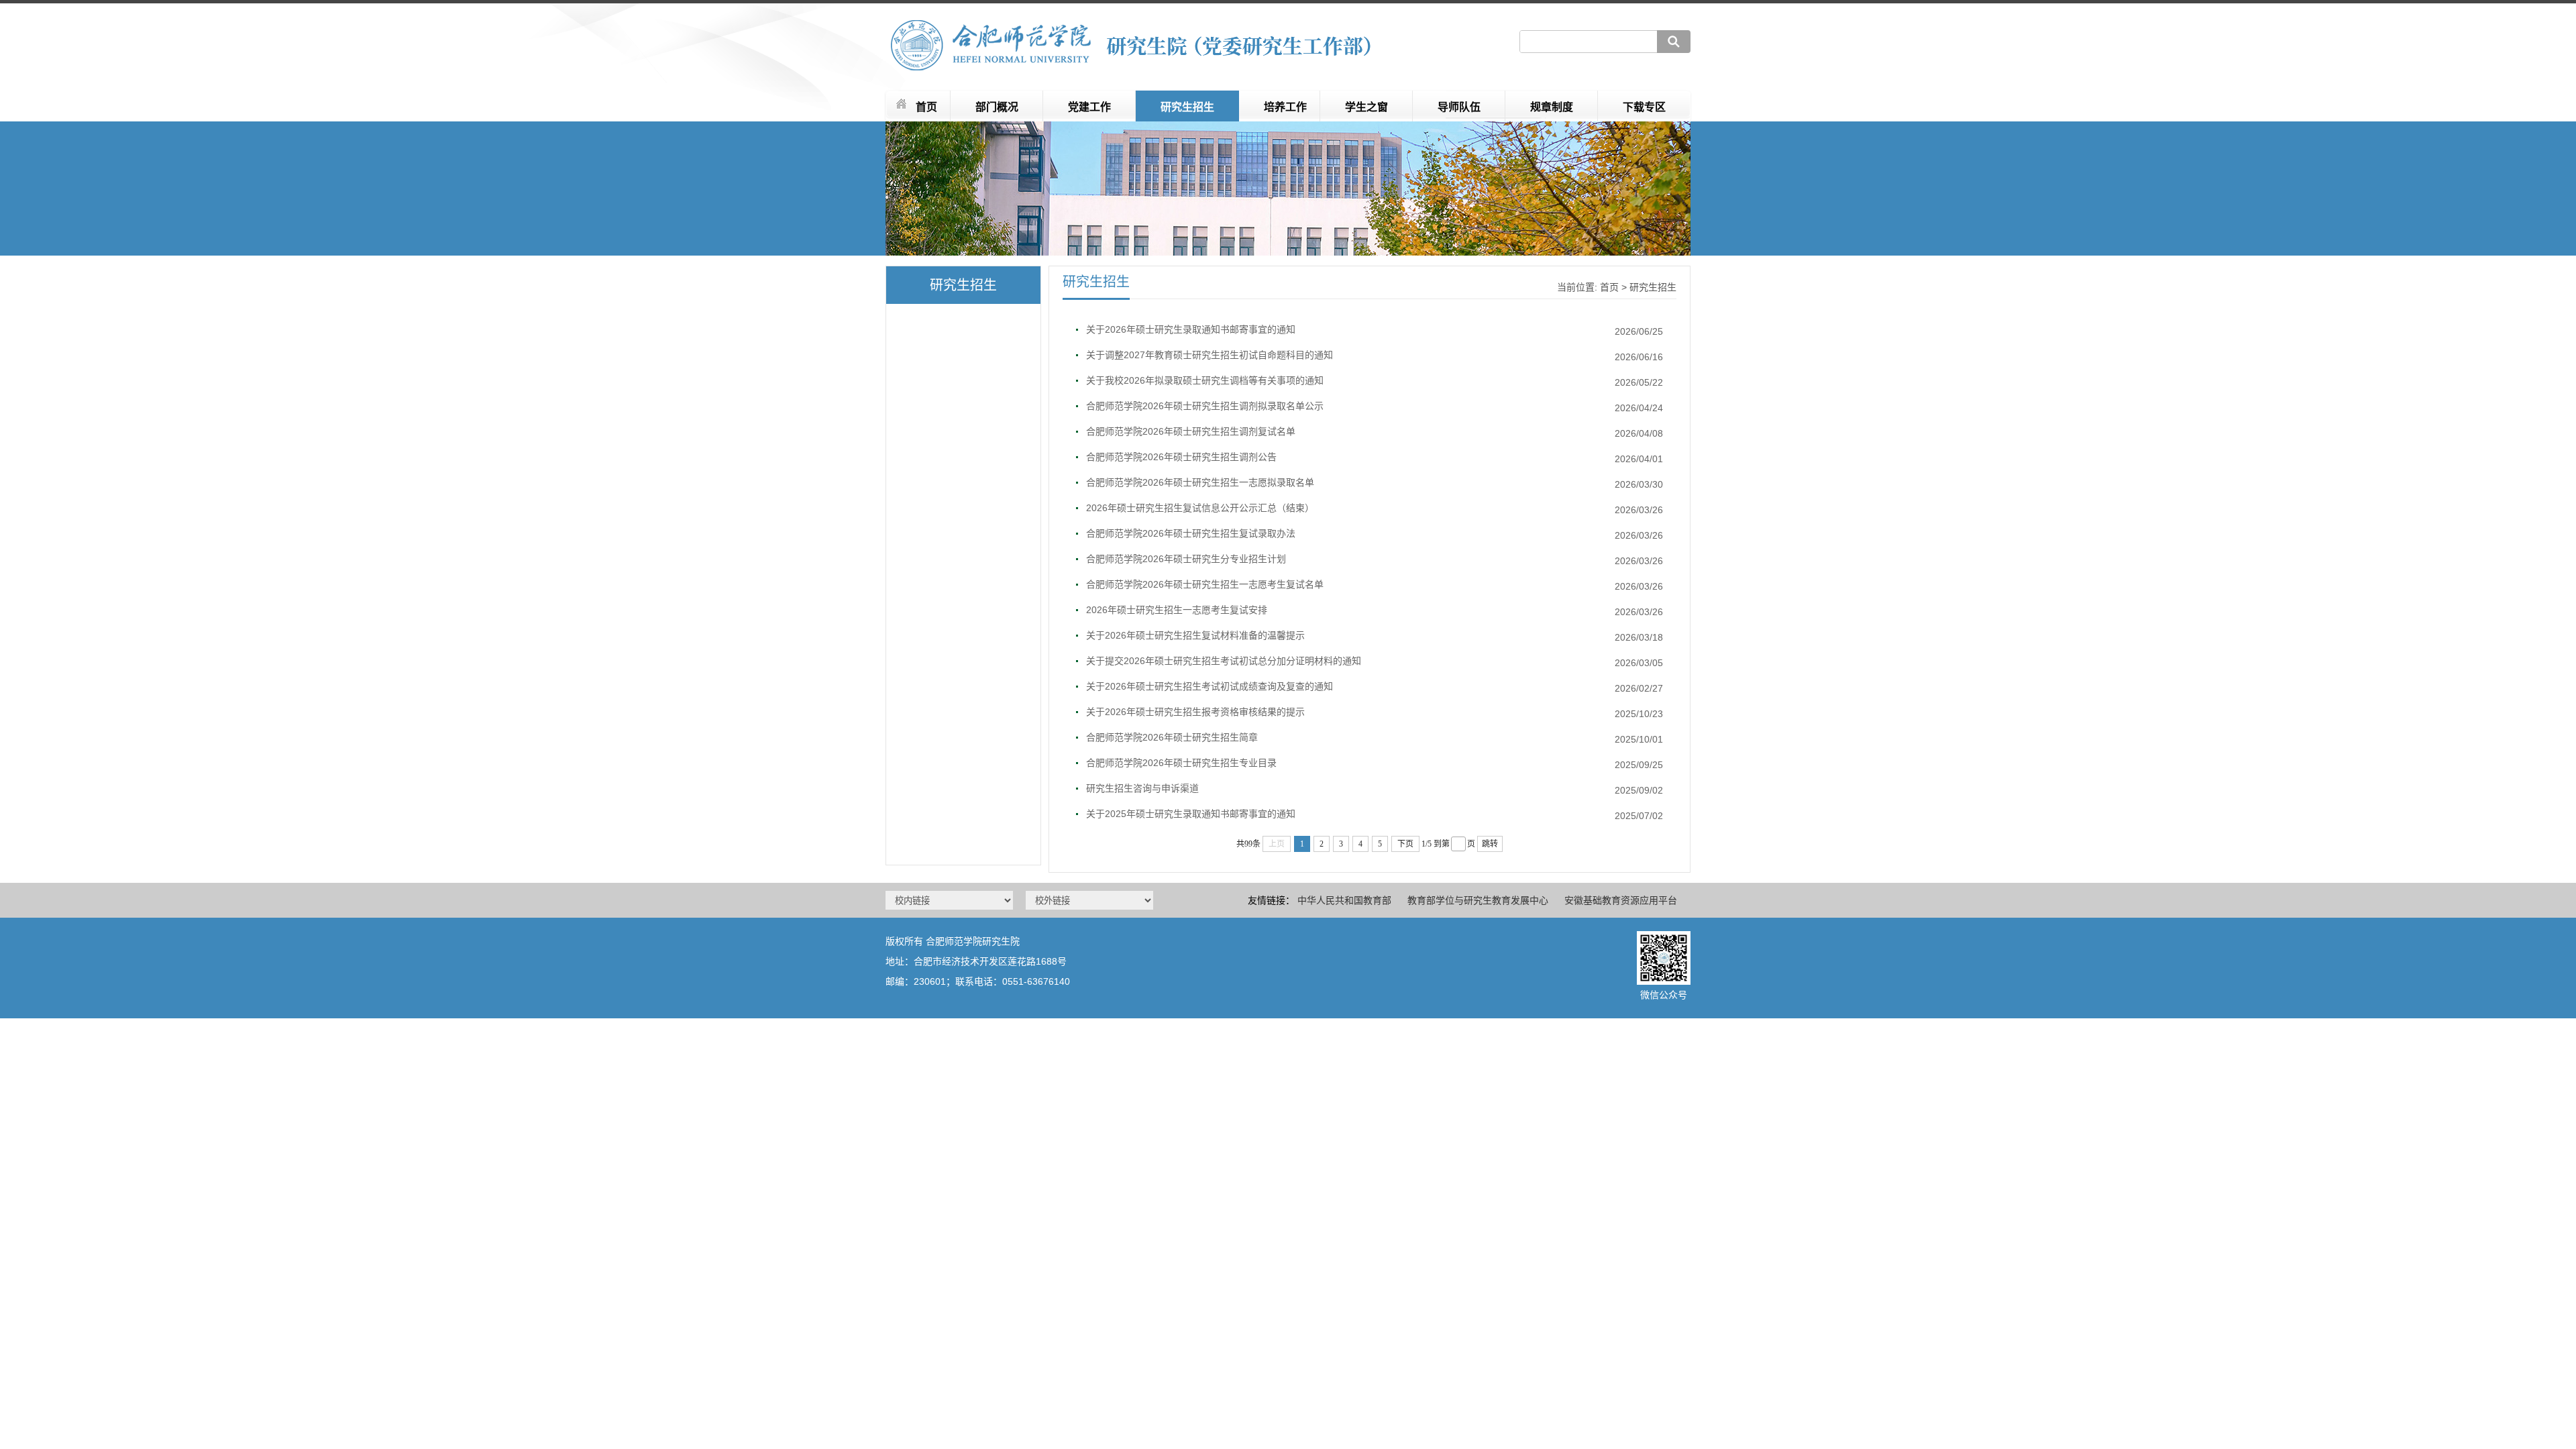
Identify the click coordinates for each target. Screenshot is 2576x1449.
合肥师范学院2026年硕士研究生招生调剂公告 (1181, 457)
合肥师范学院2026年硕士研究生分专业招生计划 (1186, 559)
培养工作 (1285, 107)
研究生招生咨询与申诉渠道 (1142, 788)
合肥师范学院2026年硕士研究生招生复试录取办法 (1191, 533)
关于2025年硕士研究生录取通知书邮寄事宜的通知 (1191, 814)
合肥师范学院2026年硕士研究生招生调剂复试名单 (1191, 431)
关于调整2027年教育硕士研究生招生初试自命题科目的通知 (1210, 355)
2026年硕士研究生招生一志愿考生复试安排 (1177, 610)
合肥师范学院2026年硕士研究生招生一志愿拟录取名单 (1200, 482)
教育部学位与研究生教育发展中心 (1478, 900)
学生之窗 (1366, 107)
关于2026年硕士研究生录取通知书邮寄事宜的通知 (1191, 329)
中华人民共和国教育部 (1344, 900)
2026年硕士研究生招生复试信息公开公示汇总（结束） (1200, 508)
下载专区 (1644, 107)
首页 (926, 107)
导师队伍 (1459, 107)
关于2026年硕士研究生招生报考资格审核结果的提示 (1195, 712)
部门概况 (997, 107)
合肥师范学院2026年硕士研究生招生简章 (1172, 737)
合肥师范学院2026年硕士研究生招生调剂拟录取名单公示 (1205, 406)
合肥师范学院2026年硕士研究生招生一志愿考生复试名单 (1205, 584)
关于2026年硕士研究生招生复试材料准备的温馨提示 (1195, 635)
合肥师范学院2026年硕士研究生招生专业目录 (1181, 763)
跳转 (1490, 844)
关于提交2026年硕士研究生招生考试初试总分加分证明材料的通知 (1224, 661)
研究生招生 (1187, 107)
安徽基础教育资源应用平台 (1621, 900)
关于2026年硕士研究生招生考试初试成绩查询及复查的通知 (1210, 686)
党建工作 (1089, 107)
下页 (1405, 844)
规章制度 (1552, 107)
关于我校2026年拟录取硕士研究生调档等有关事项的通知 (1205, 380)
